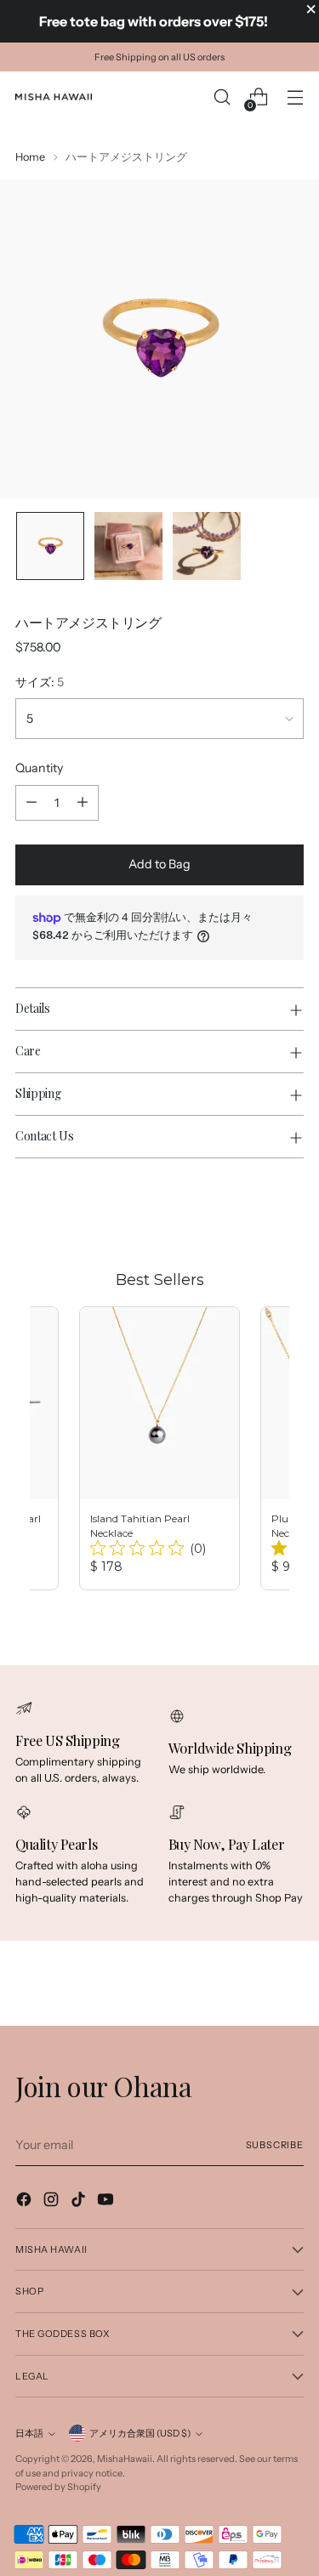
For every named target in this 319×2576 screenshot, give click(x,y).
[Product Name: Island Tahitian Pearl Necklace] (159, 1448)
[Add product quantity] (83, 803)
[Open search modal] (222, 97)
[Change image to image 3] (207, 546)
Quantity (39, 768)
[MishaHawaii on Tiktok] (80, 2202)
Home (30, 157)
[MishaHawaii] (54, 97)
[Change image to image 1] (50, 546)
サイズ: (40, 682)
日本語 (29, 2433)
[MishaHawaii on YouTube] (107, 2202)
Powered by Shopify (58, 2487)
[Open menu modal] (295, 97)
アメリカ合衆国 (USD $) (140, 2433)
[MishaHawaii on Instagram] (53, 2202)
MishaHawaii (125, 2459)
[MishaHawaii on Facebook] (26, 2202)
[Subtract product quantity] (31, 803)
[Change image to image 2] (128, 546)
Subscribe (275, 2145)
